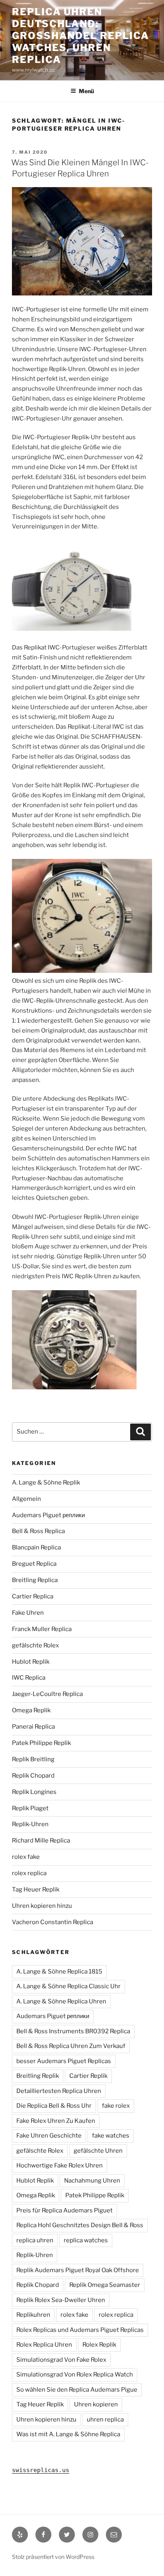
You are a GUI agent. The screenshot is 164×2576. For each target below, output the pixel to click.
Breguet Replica (34, 1564)
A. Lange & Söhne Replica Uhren (61, 2001)
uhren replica (105, 2420)
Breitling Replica (35, 1580)
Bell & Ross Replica (38, 1531)
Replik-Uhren (30, 1824)
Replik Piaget (30, 1808)
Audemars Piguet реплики (48, 1515)
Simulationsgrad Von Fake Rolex (61, 2360)
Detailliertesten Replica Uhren (59, 2091)
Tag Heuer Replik (36, 1889)
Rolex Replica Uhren (44, 2345)
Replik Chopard (33, 1776)
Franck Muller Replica (42, 1629)
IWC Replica (29, 1678)
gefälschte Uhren (98, 2151)
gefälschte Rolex (35, 1645)
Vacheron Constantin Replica (53, 1922)
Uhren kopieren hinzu (42, 1906)
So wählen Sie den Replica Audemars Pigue (77, 2390)
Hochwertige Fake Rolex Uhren (60, 2165)
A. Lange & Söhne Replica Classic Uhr (68, 1986)
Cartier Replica (33, 1596)
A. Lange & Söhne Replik (46, 1483)
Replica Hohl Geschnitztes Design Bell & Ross (80, 2225)
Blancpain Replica (36, 1547)
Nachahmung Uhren (92, 2181)
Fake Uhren (28, 1613)
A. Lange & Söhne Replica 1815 (59, 1972)
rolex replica (29, 1873)
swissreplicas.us (41, 2470)
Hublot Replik (31, 1662)
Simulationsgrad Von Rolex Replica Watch (75, 2375)
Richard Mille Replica (41, 1841)
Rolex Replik (99, 2345)
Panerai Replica (33, 1727)
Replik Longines (34, 1792)
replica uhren (35, 2240)
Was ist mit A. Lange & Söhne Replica (68, 2434)
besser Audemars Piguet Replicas (64, 2061)
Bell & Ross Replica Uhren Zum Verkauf (71, 2046)
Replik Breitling (33, 1759)
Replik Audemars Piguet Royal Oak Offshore (78, 2270)
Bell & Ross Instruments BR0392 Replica (73, 2031)
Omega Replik (31, 1710)
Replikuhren (33, 2315)
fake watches (111, 2136)
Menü (86, 91)
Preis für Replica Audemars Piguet (64, 2210)
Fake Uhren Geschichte (49, 2136)
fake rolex (116, 2106)
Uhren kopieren (96, 2404)
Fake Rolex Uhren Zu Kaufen (56, 2121)
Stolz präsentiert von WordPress (53, 2557)
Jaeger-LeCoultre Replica (47, 1694)
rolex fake (26, 1857)
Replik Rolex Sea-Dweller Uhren (61, 2300)
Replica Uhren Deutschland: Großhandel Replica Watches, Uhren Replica (80, 36)
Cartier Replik (88, 2076)
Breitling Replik (38, 2076)
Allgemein (26, 1499)
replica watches (86, 2240)
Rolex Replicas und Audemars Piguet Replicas (80, 2330)
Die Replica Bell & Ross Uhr (54, 2106)
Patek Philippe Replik (41, 1743)
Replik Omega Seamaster (105, 2285)
